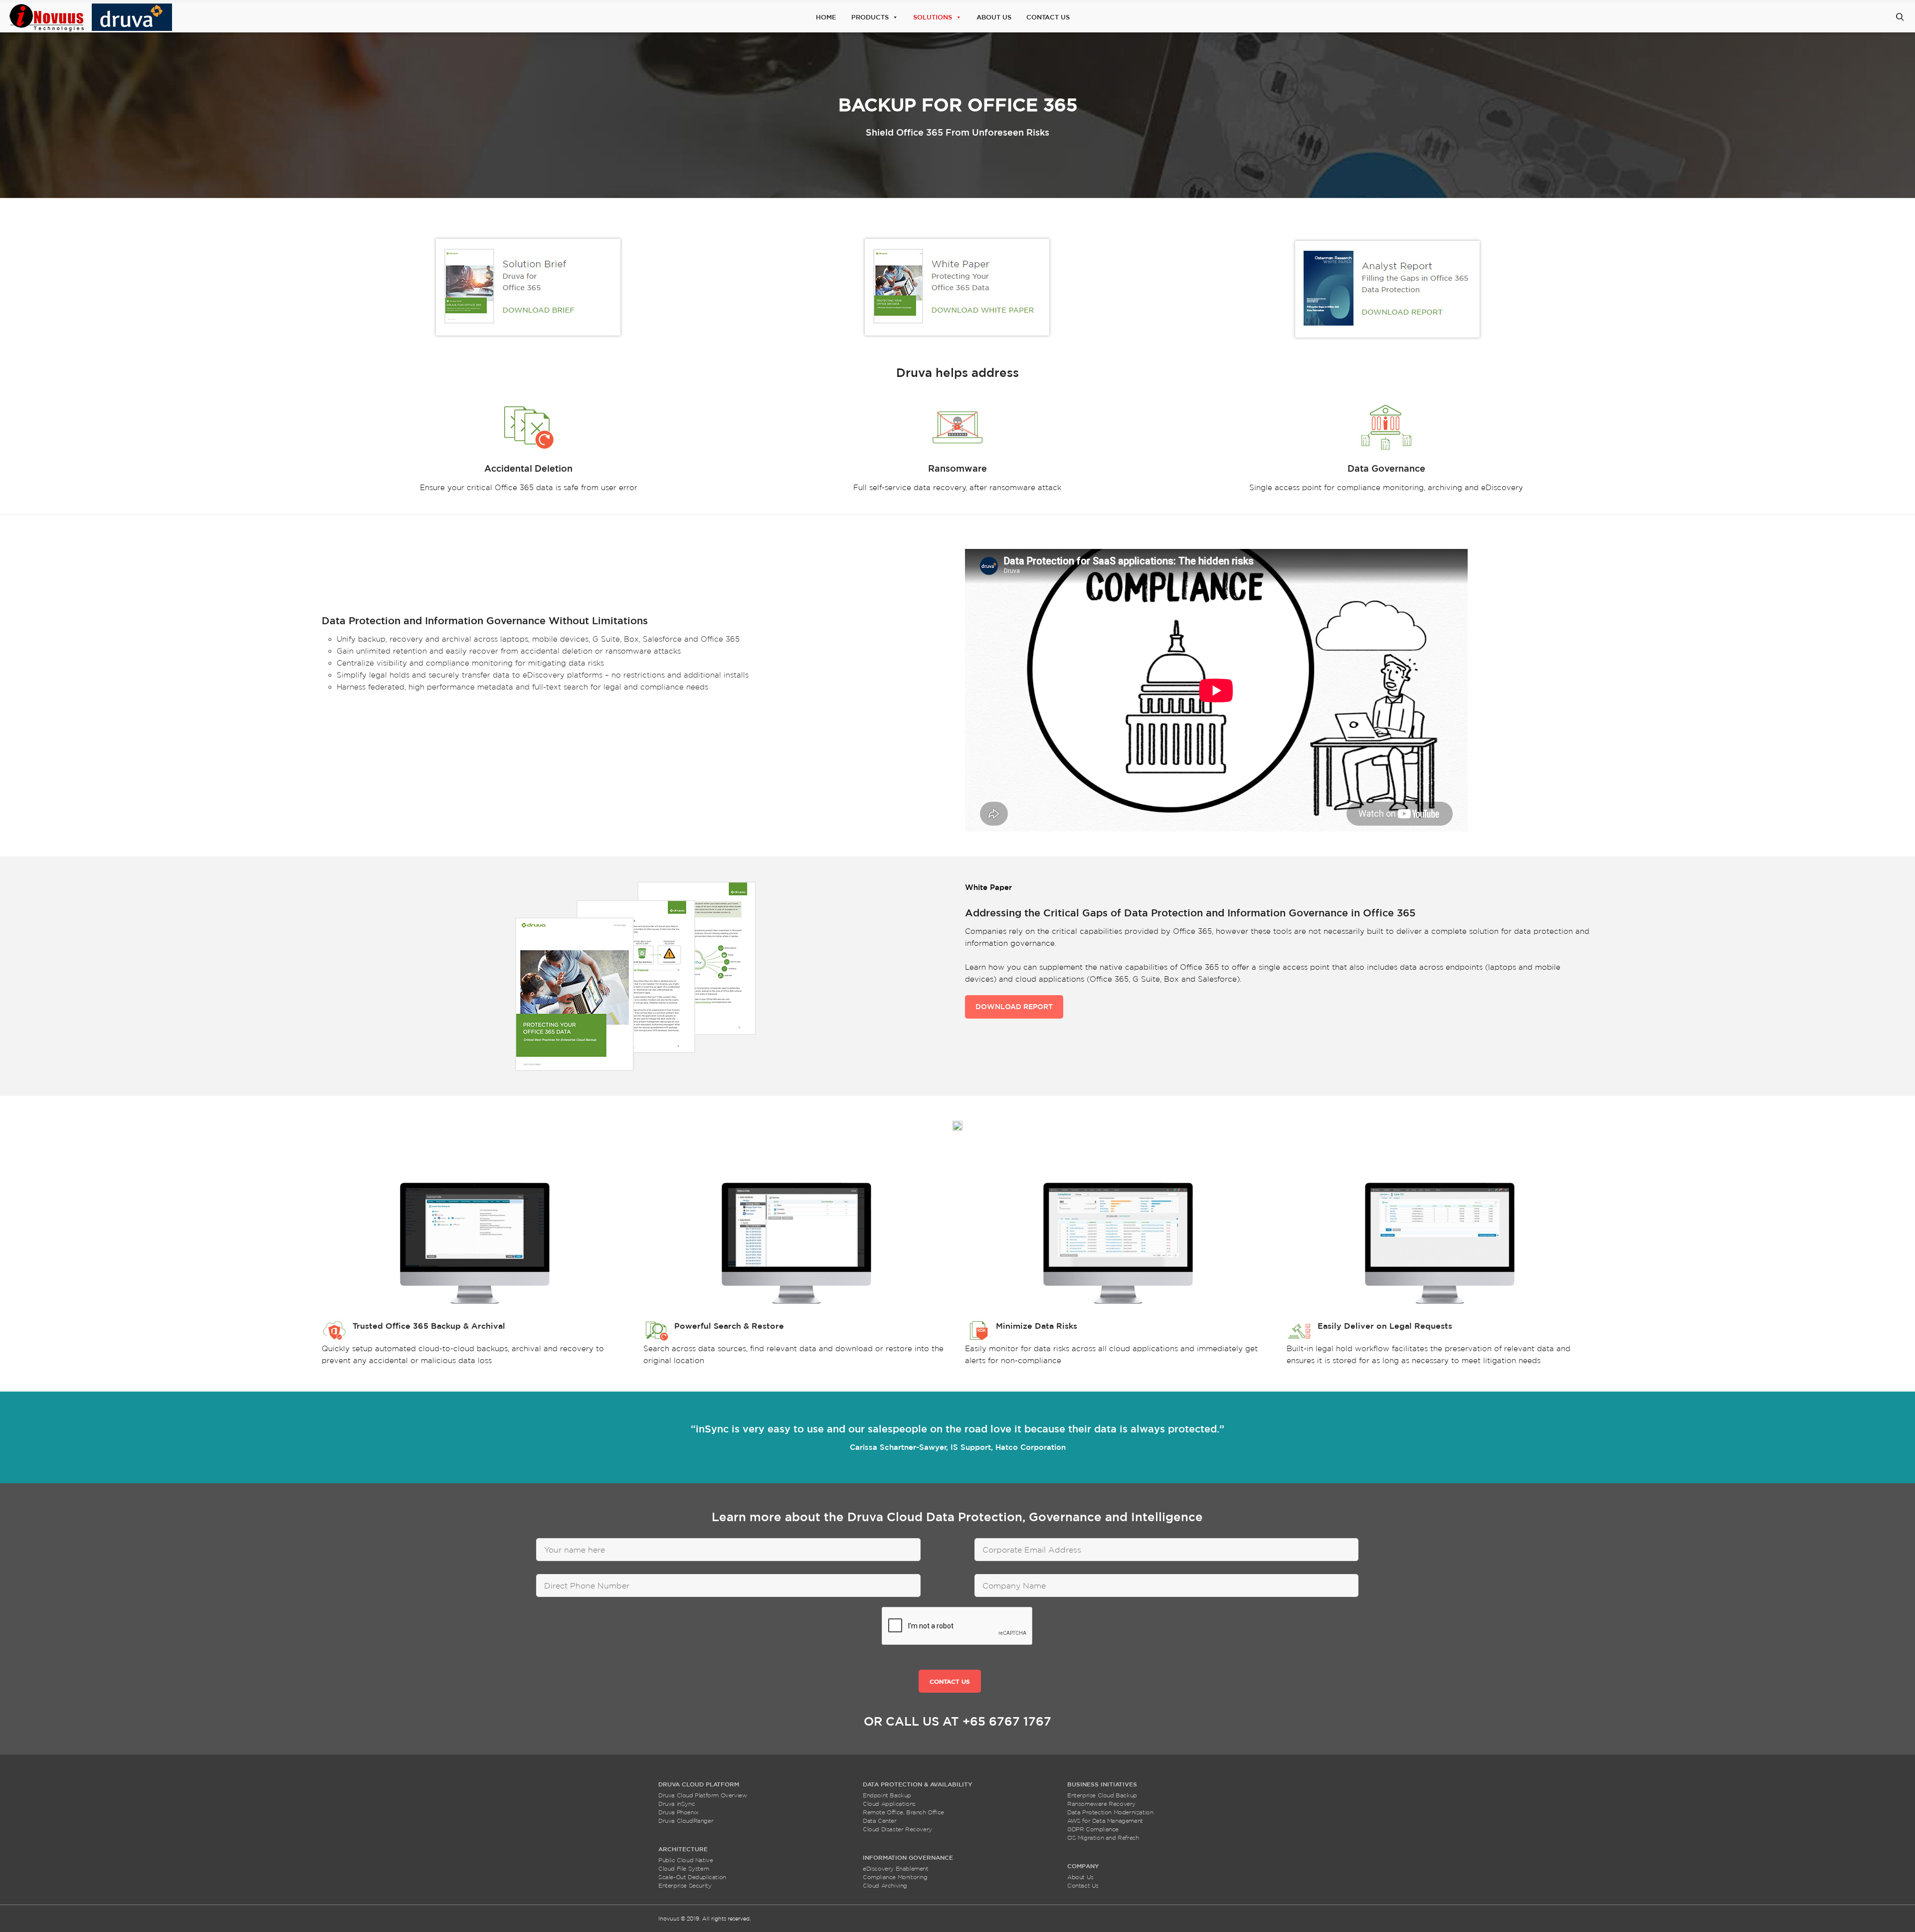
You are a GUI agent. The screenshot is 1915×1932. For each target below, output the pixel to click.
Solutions (933, 17)
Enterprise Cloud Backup (1102, 1795)
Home (826, 17)
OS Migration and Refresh (1103, 1838)
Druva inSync (676, 1804)
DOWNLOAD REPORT (1014, 1007)
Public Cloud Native (685, 1860)
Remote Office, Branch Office (903, 1812)
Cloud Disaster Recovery (897, 1829)
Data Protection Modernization (1110, 1812)
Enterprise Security (685, 1885)
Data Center (880, 1821)
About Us (994, 17)
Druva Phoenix (678, 1812)
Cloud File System (683, 1868)
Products (870, 17)
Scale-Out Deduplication (692, 1877)
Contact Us (1048, 17)
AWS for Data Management (1105, 1821)
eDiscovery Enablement (896, 1868)
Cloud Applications (889, 1804)
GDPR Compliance (1093, 1829)
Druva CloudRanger (686, 1821)
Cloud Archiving (885, 1885)
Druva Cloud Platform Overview (702, 1795)
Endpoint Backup (887, 1795)
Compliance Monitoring (895, 1877)
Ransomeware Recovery (1101, 1804)
